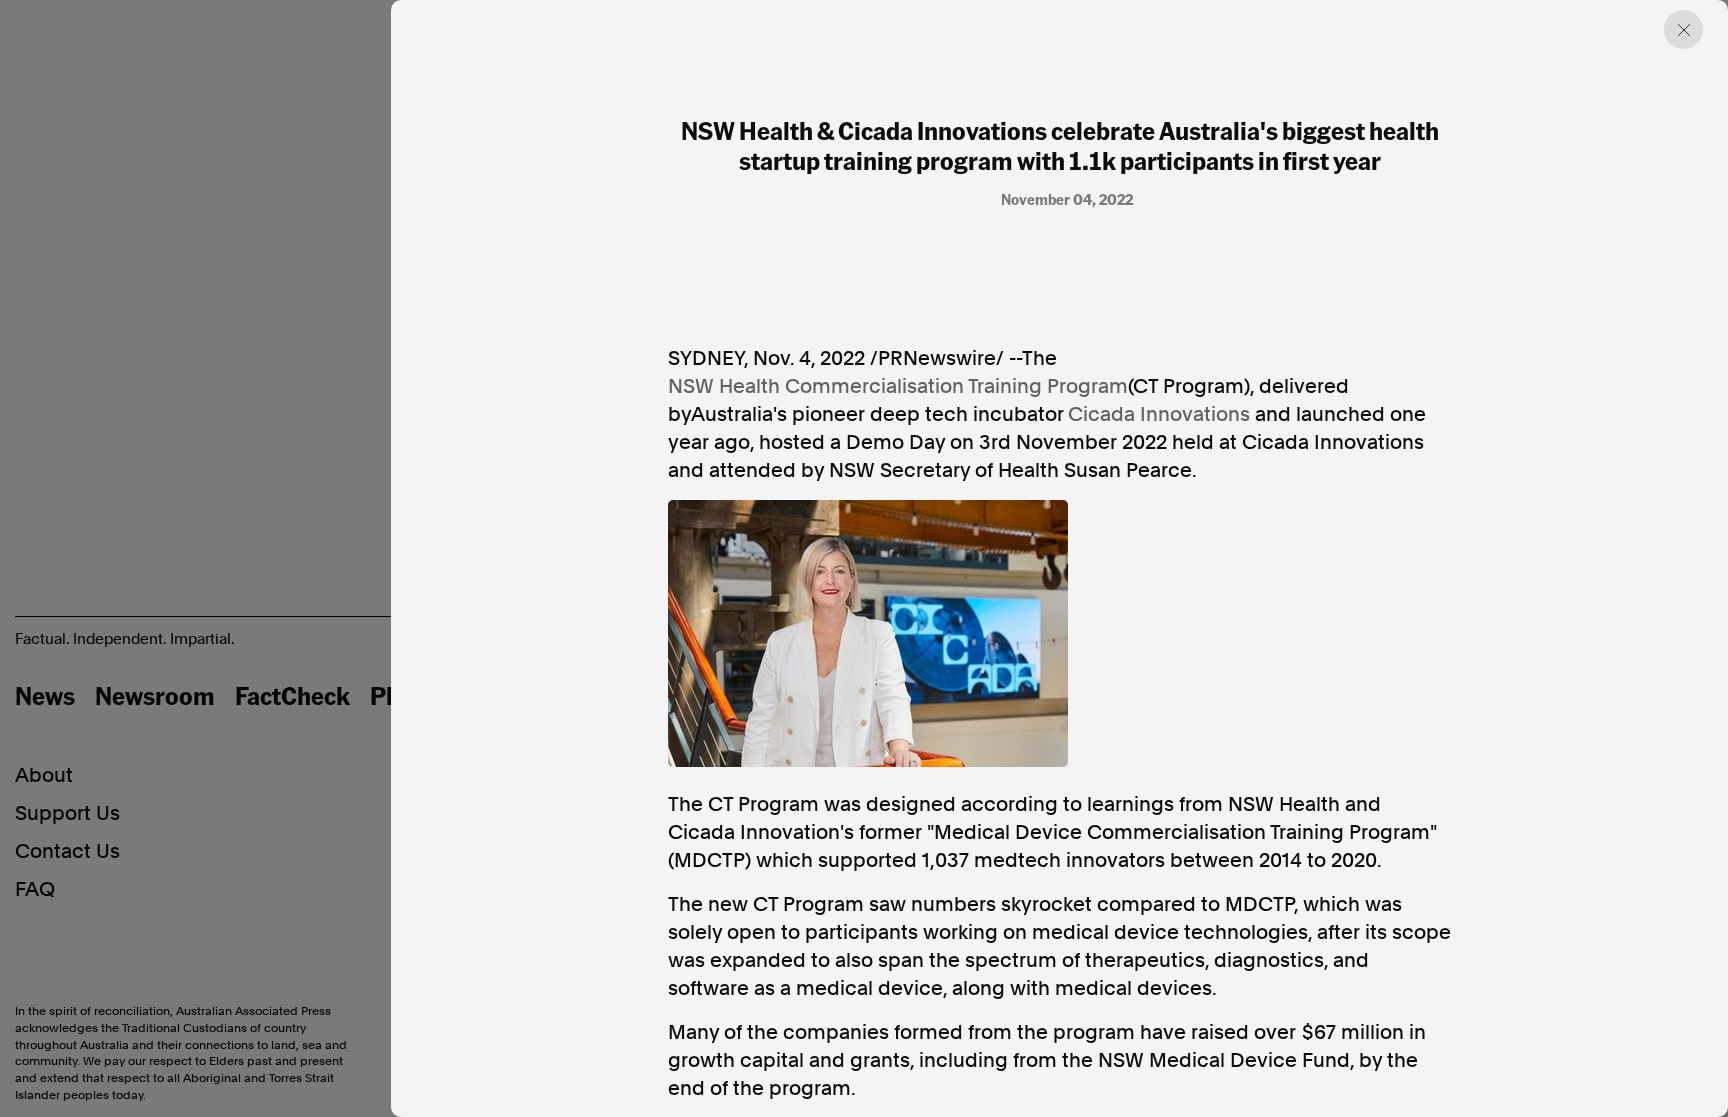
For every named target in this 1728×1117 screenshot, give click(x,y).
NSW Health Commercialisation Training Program (898, 386)
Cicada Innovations (1159, 414)
